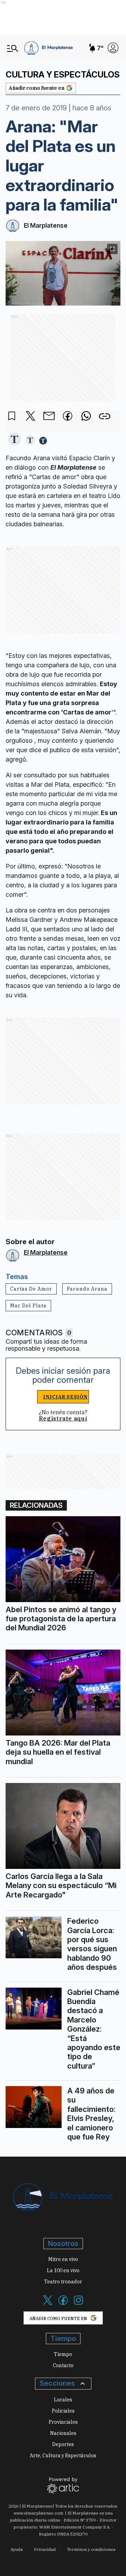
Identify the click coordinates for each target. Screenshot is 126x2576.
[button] (14, 439)
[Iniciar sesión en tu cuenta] (113, 48)
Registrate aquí (63, 1418)
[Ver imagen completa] (112, 249)
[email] (49, 417)
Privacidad (45, 2549)
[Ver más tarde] (12, 416)
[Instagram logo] (78, 2304)
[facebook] (68, 417)
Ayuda (17, 2549)
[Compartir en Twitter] (30, 416)
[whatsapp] (86, 417)
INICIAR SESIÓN (65, 1397)
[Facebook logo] (63, 2304)
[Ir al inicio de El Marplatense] (48, 48)
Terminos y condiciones (91, 2549)
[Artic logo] (63, 2485)
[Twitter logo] (48, 2304)
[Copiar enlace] (105, 416)
